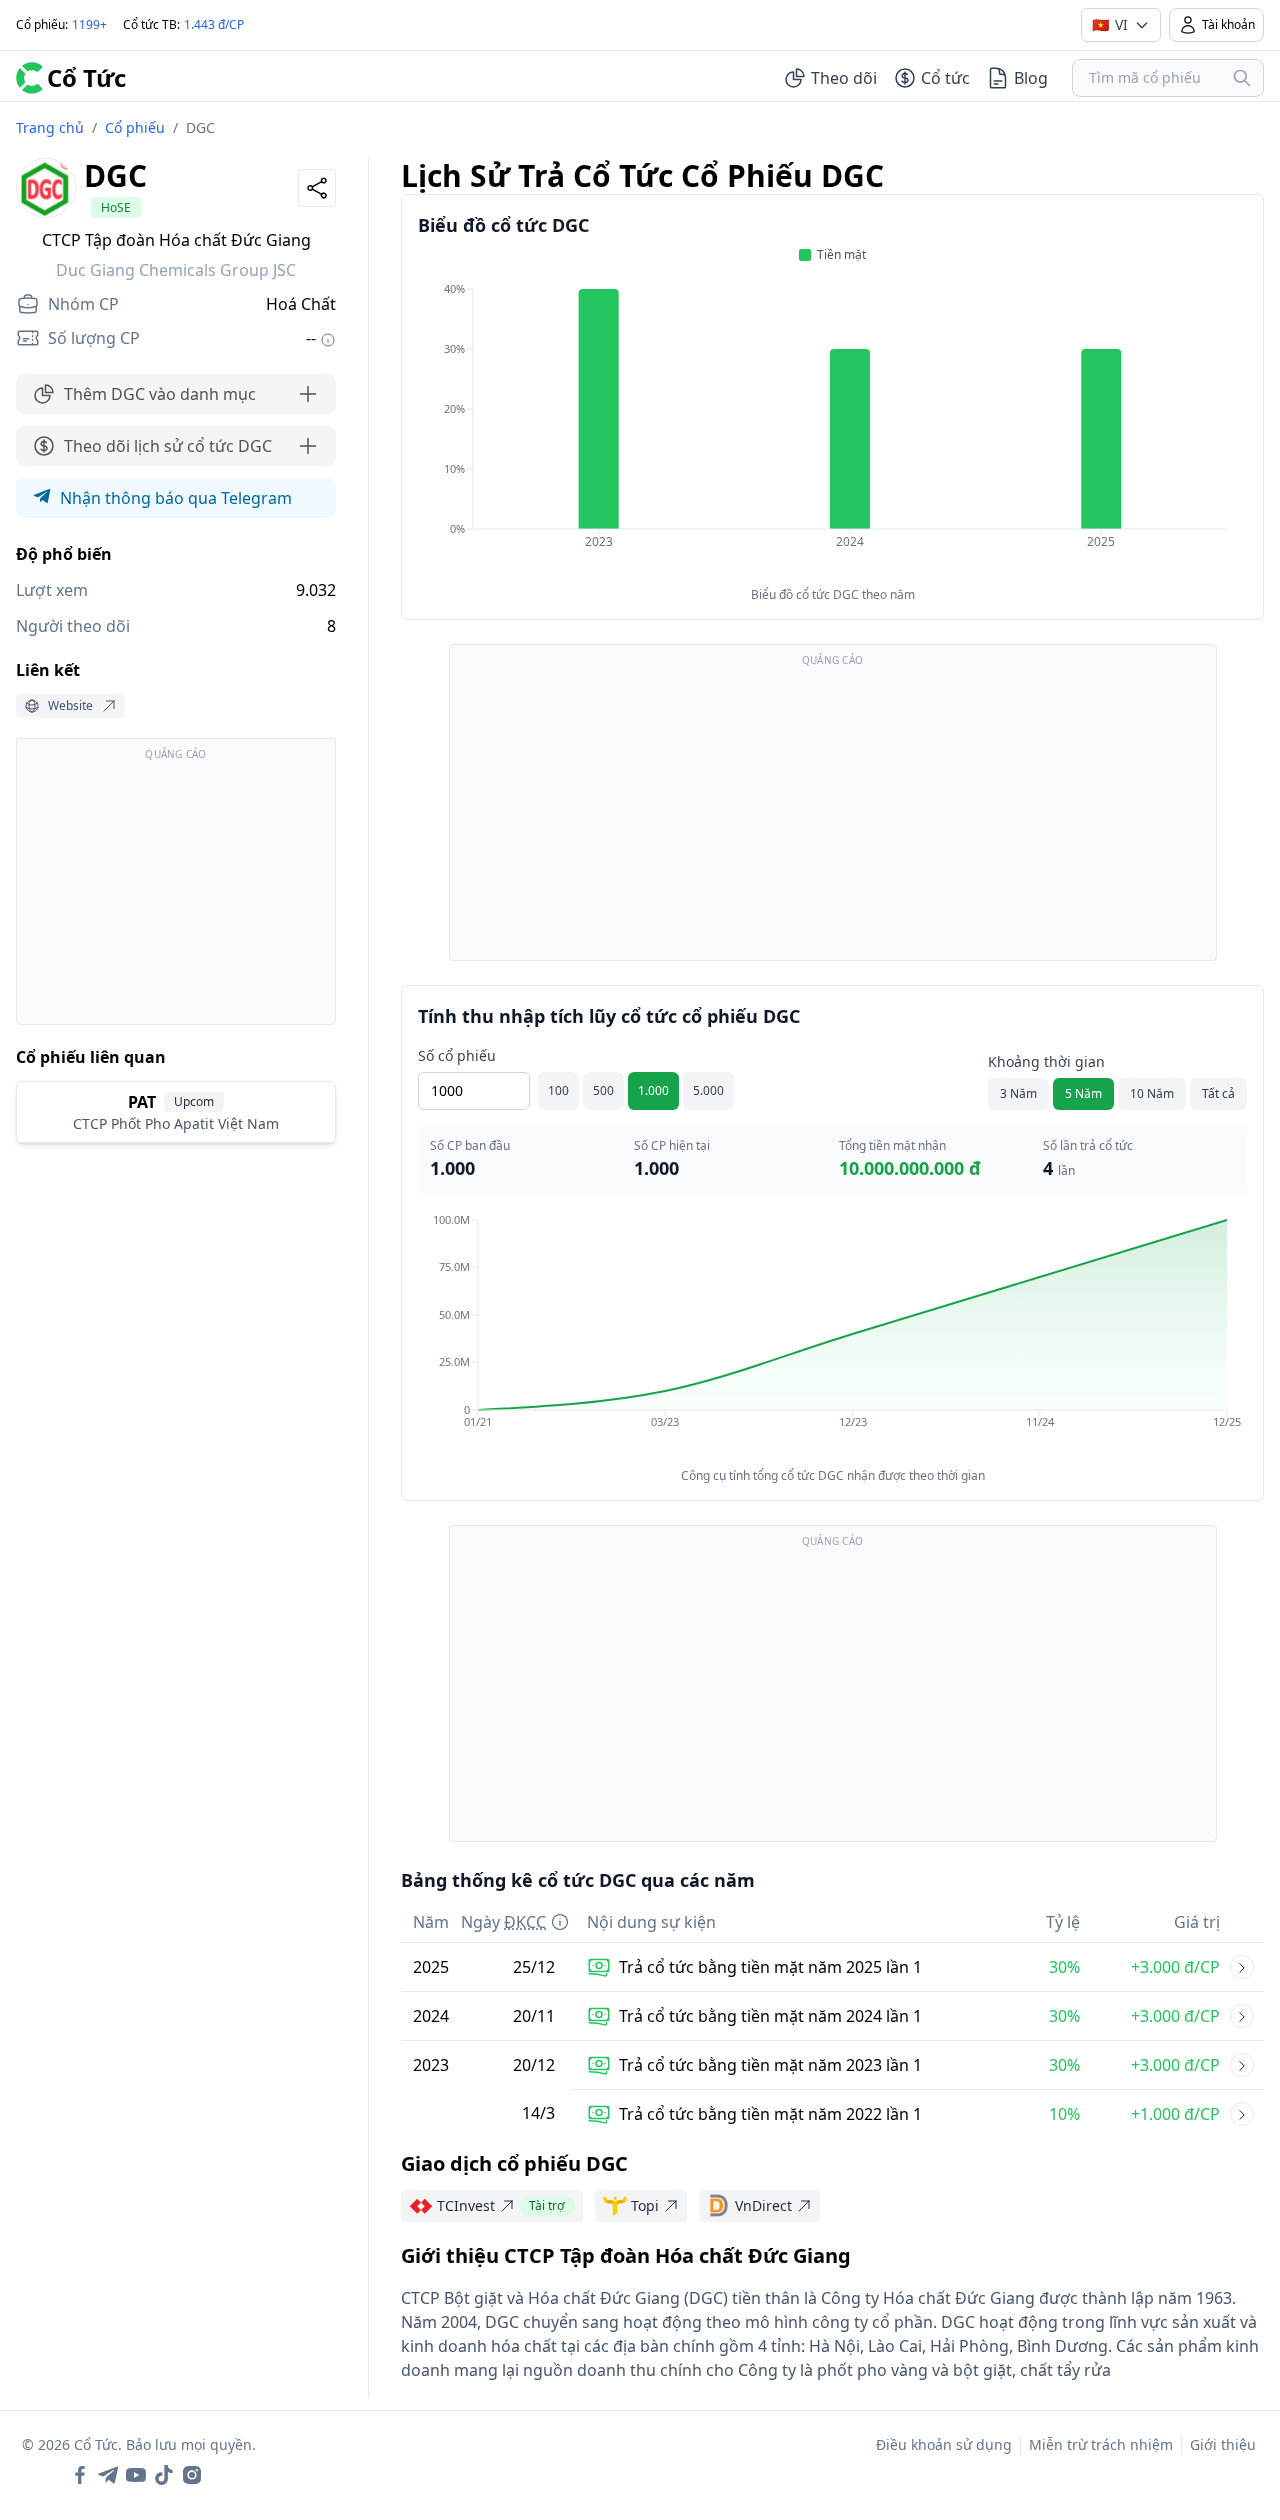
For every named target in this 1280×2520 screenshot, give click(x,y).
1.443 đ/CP (214, 24)
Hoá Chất (301, 304)
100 (558, 1090)
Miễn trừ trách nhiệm (1101, 2444)
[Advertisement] (176, 891)
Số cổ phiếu (457, 1055)
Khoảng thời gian (1046, 1061)
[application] (832, 429)
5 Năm (1083, 1093)
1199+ (89, 24)
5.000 (708, 1090)
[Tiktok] (164, 2475)
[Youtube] (136, 2475)
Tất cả (1218, 1093)
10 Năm (1152, 1093)
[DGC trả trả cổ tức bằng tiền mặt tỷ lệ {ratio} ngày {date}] (1242, 1967)
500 (603, 1090)
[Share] (317, 188)
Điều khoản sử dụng (944, 2444)
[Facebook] (80, 2475)
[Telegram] (108, 2475)
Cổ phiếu (135, 127)
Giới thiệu (1223, 2444)
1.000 (653, 1090)
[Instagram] (192, 2475)
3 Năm (1018, 1093)
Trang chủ (50, 127)
